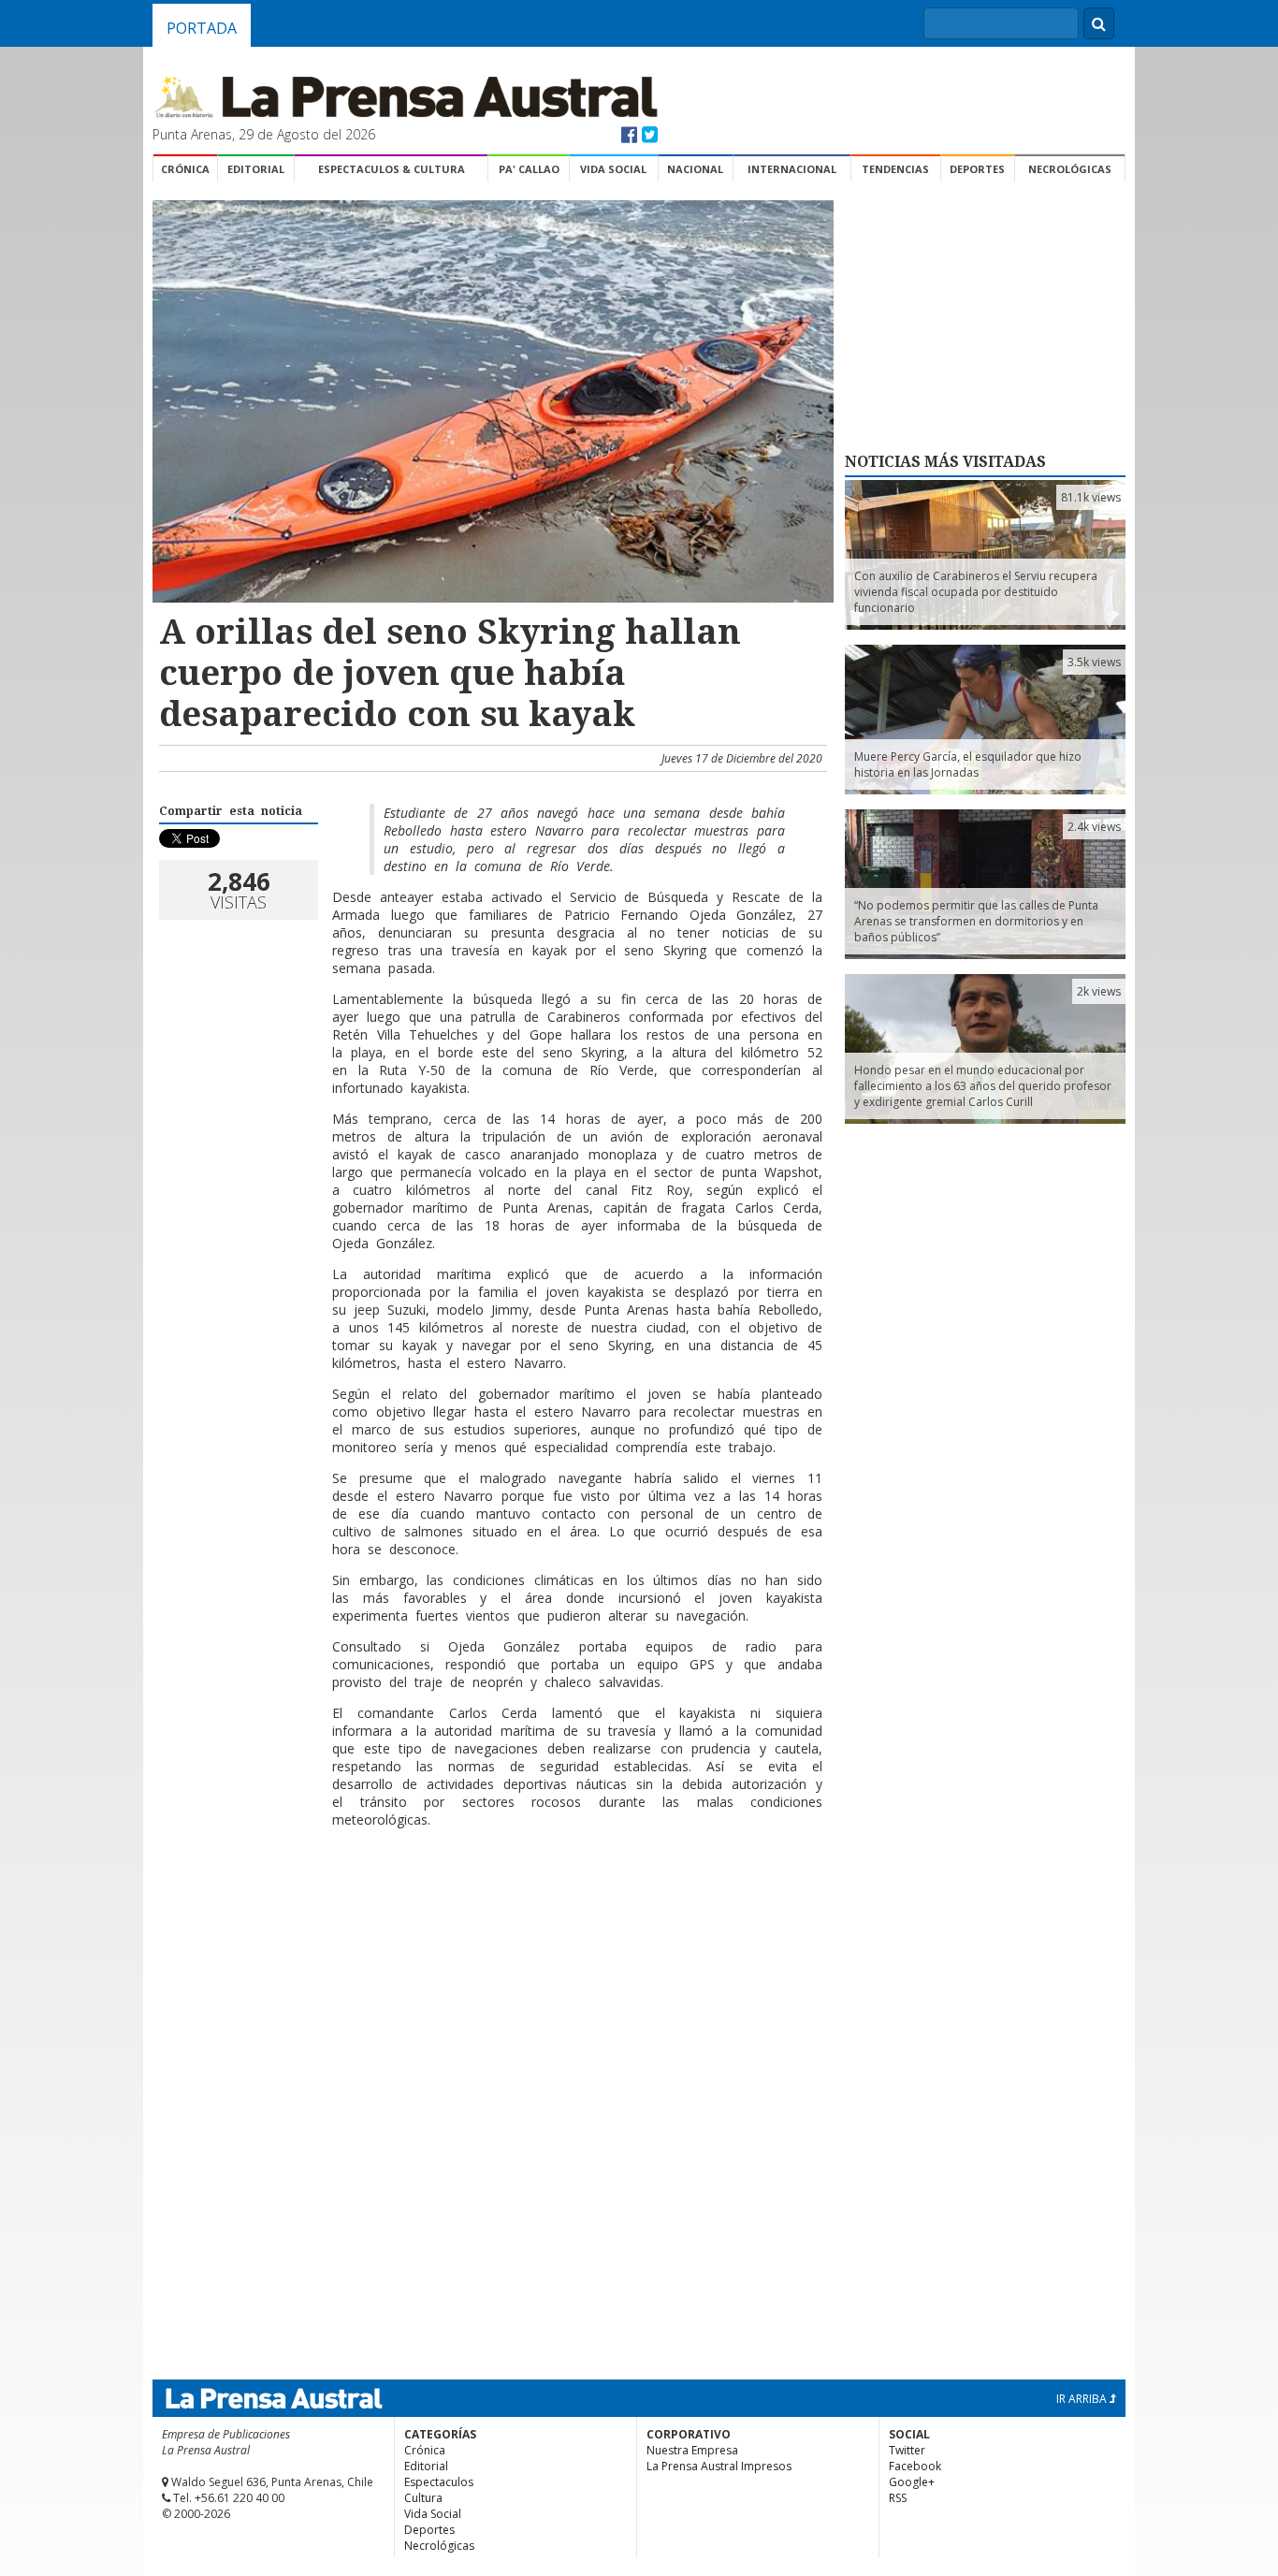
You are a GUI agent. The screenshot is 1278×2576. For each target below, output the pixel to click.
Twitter (907, 2450)
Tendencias (895, 169)
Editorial (256, 169)
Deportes (977, 169)
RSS (898, 2498)
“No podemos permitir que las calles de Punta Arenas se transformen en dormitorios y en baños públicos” (976, 921)
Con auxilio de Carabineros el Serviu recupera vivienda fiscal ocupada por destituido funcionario (976, 592)
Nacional (695, 169)
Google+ (912, 2482)
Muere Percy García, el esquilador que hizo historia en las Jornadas (968, 764)
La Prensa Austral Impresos (719, 2466)
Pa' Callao (529, 169)
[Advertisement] (490, 1903)
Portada (202, 28)
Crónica (185, 169)
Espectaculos (439, 2482)
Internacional (792, 169)
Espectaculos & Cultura (392, 169)
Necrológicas (1070, 169)
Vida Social (613, 169)
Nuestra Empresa (692, 2450)
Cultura (423, 2498)
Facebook (915, 2466)
